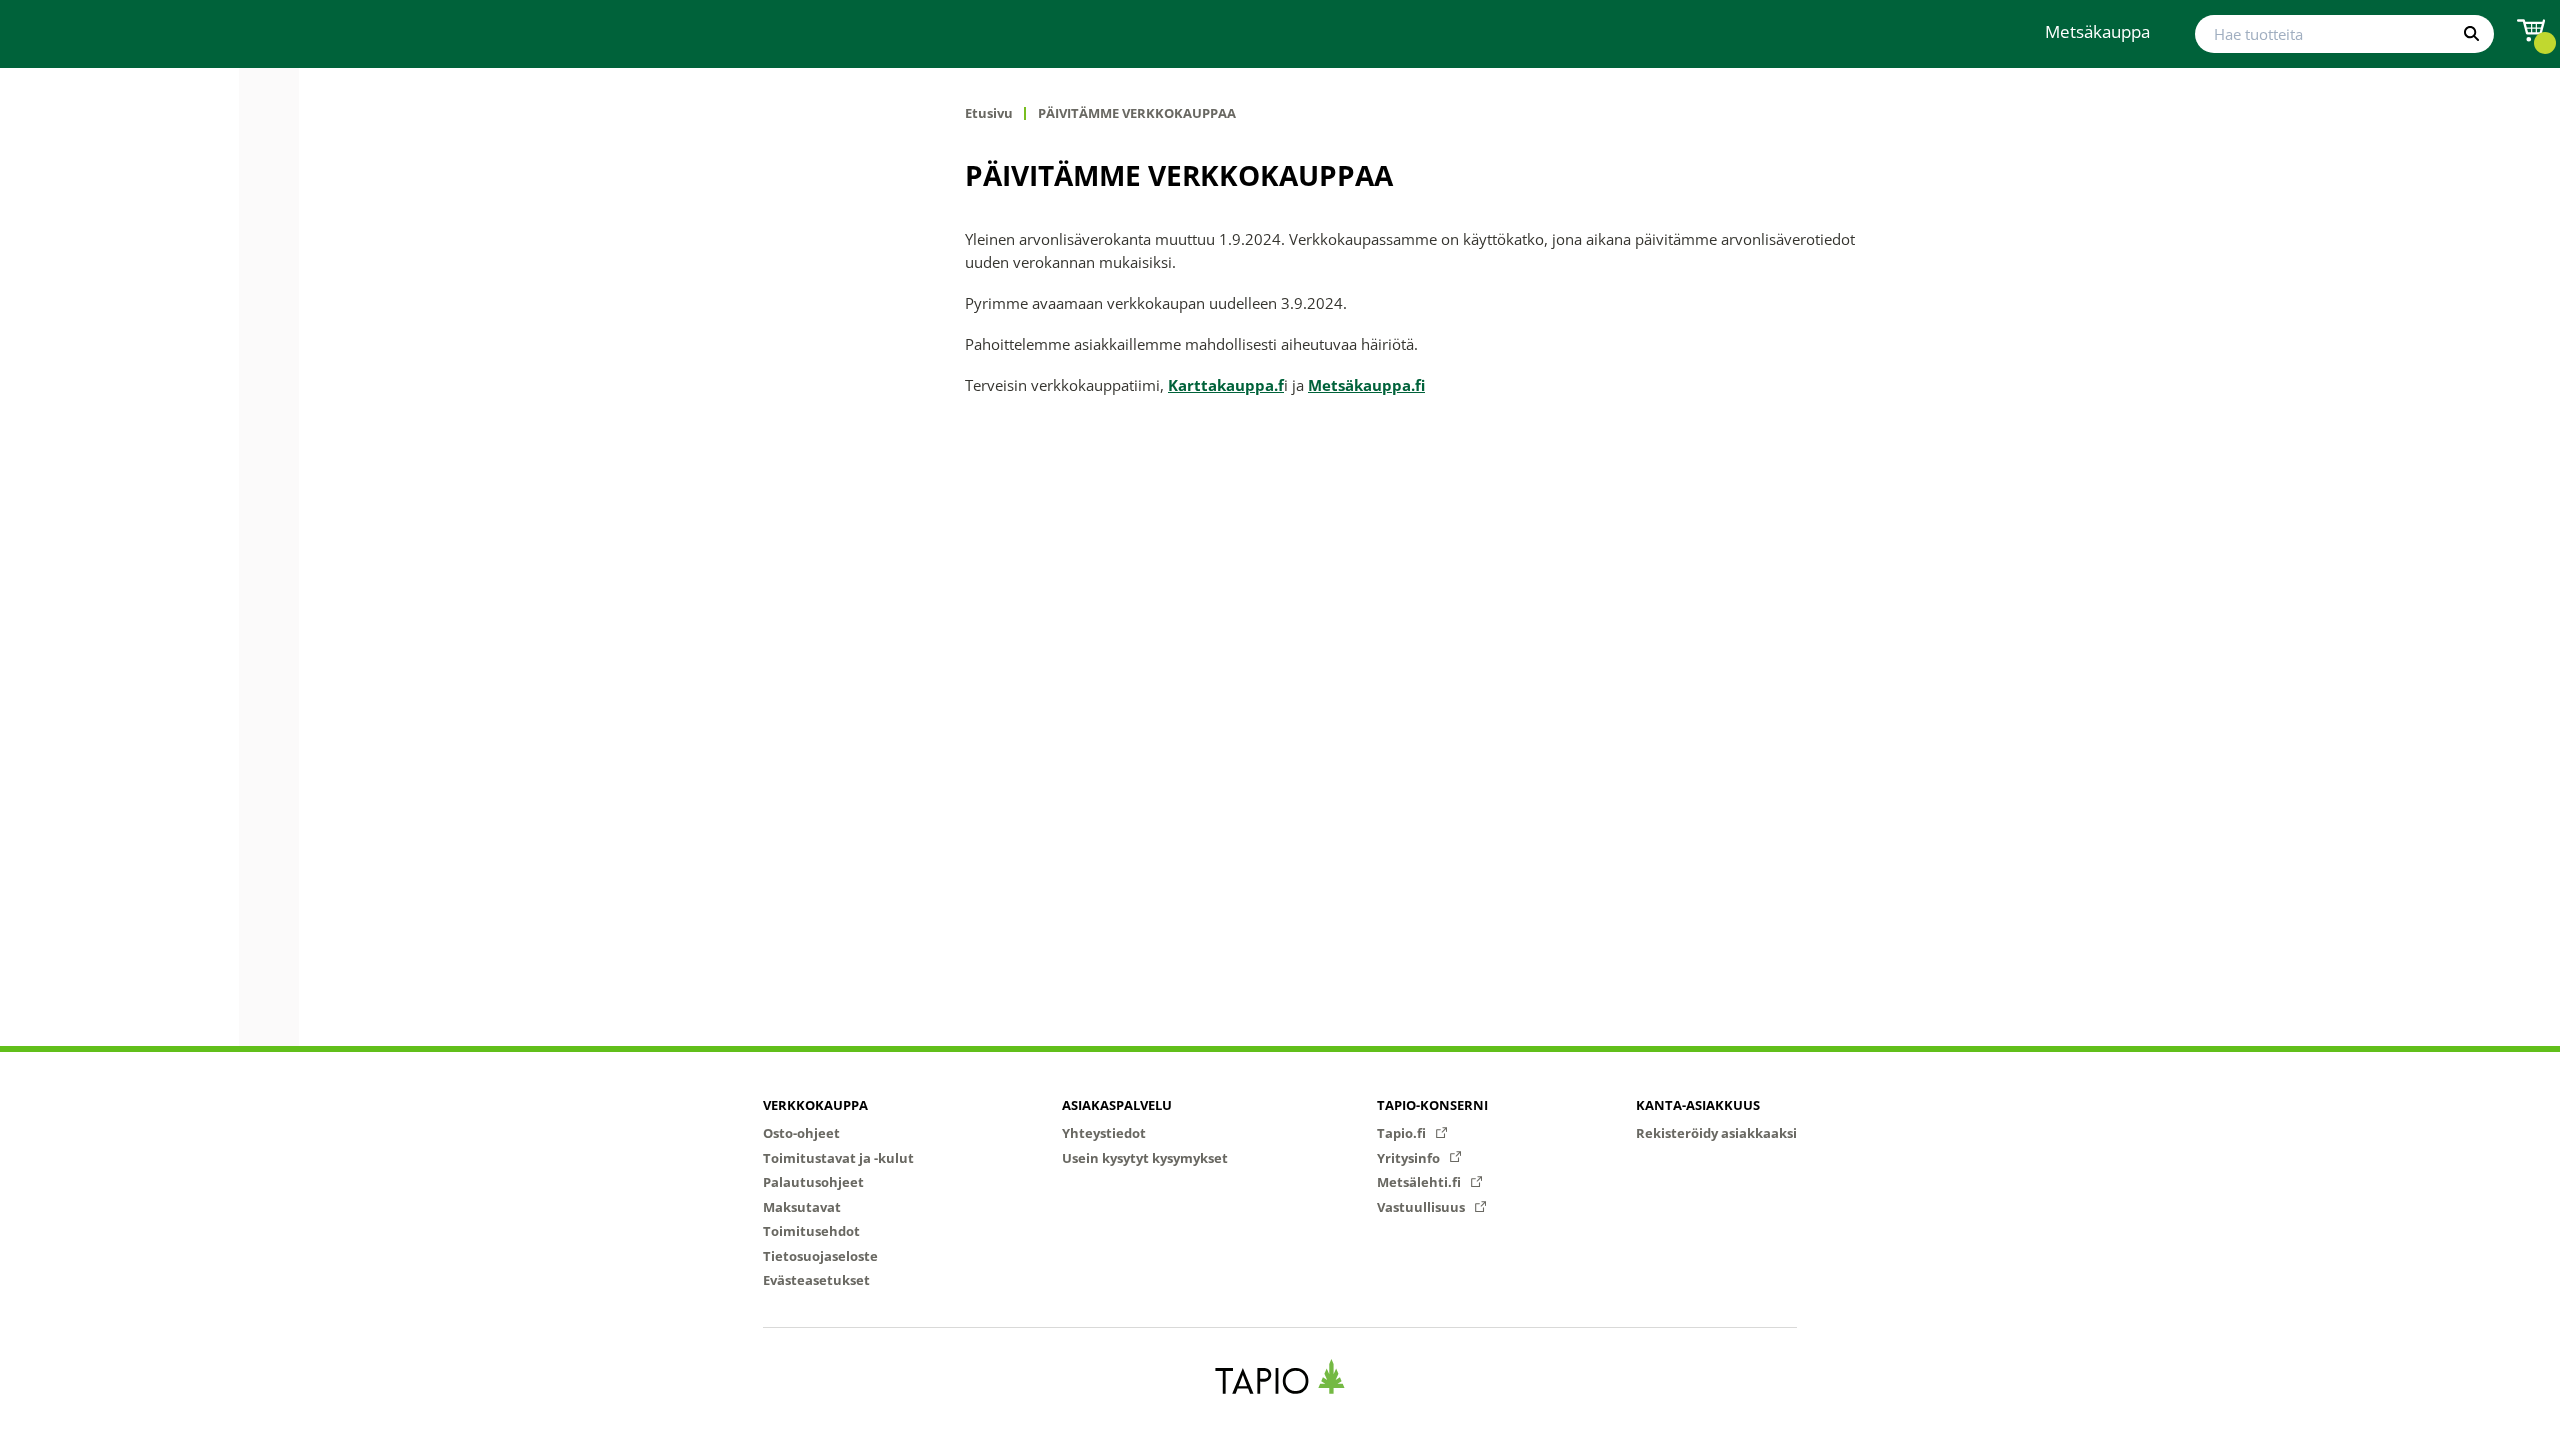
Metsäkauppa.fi (1366, 385)
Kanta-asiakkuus (1698, 1105)
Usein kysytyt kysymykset (1145, 1158)
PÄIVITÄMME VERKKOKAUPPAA (1137, 113)
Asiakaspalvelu (1117, 1105)
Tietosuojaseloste (820, 1256)
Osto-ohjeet (801, 1133)
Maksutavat (802, 1207)
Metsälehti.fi (1420, 1182)
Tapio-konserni (1432, 1105)
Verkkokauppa (815, 1105)
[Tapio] (1280, 1376)
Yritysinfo (1410, 1158)
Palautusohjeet (813, 1182)
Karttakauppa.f (1226, 385)
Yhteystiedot (1104, 1133)
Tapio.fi (1403, 1133)
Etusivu (989, 113)
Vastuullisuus (1422, 1207)
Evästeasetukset (816, 1280)
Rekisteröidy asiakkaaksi (1716, 1133)
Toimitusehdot (811, 1231)
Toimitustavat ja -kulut (838, 1158)
